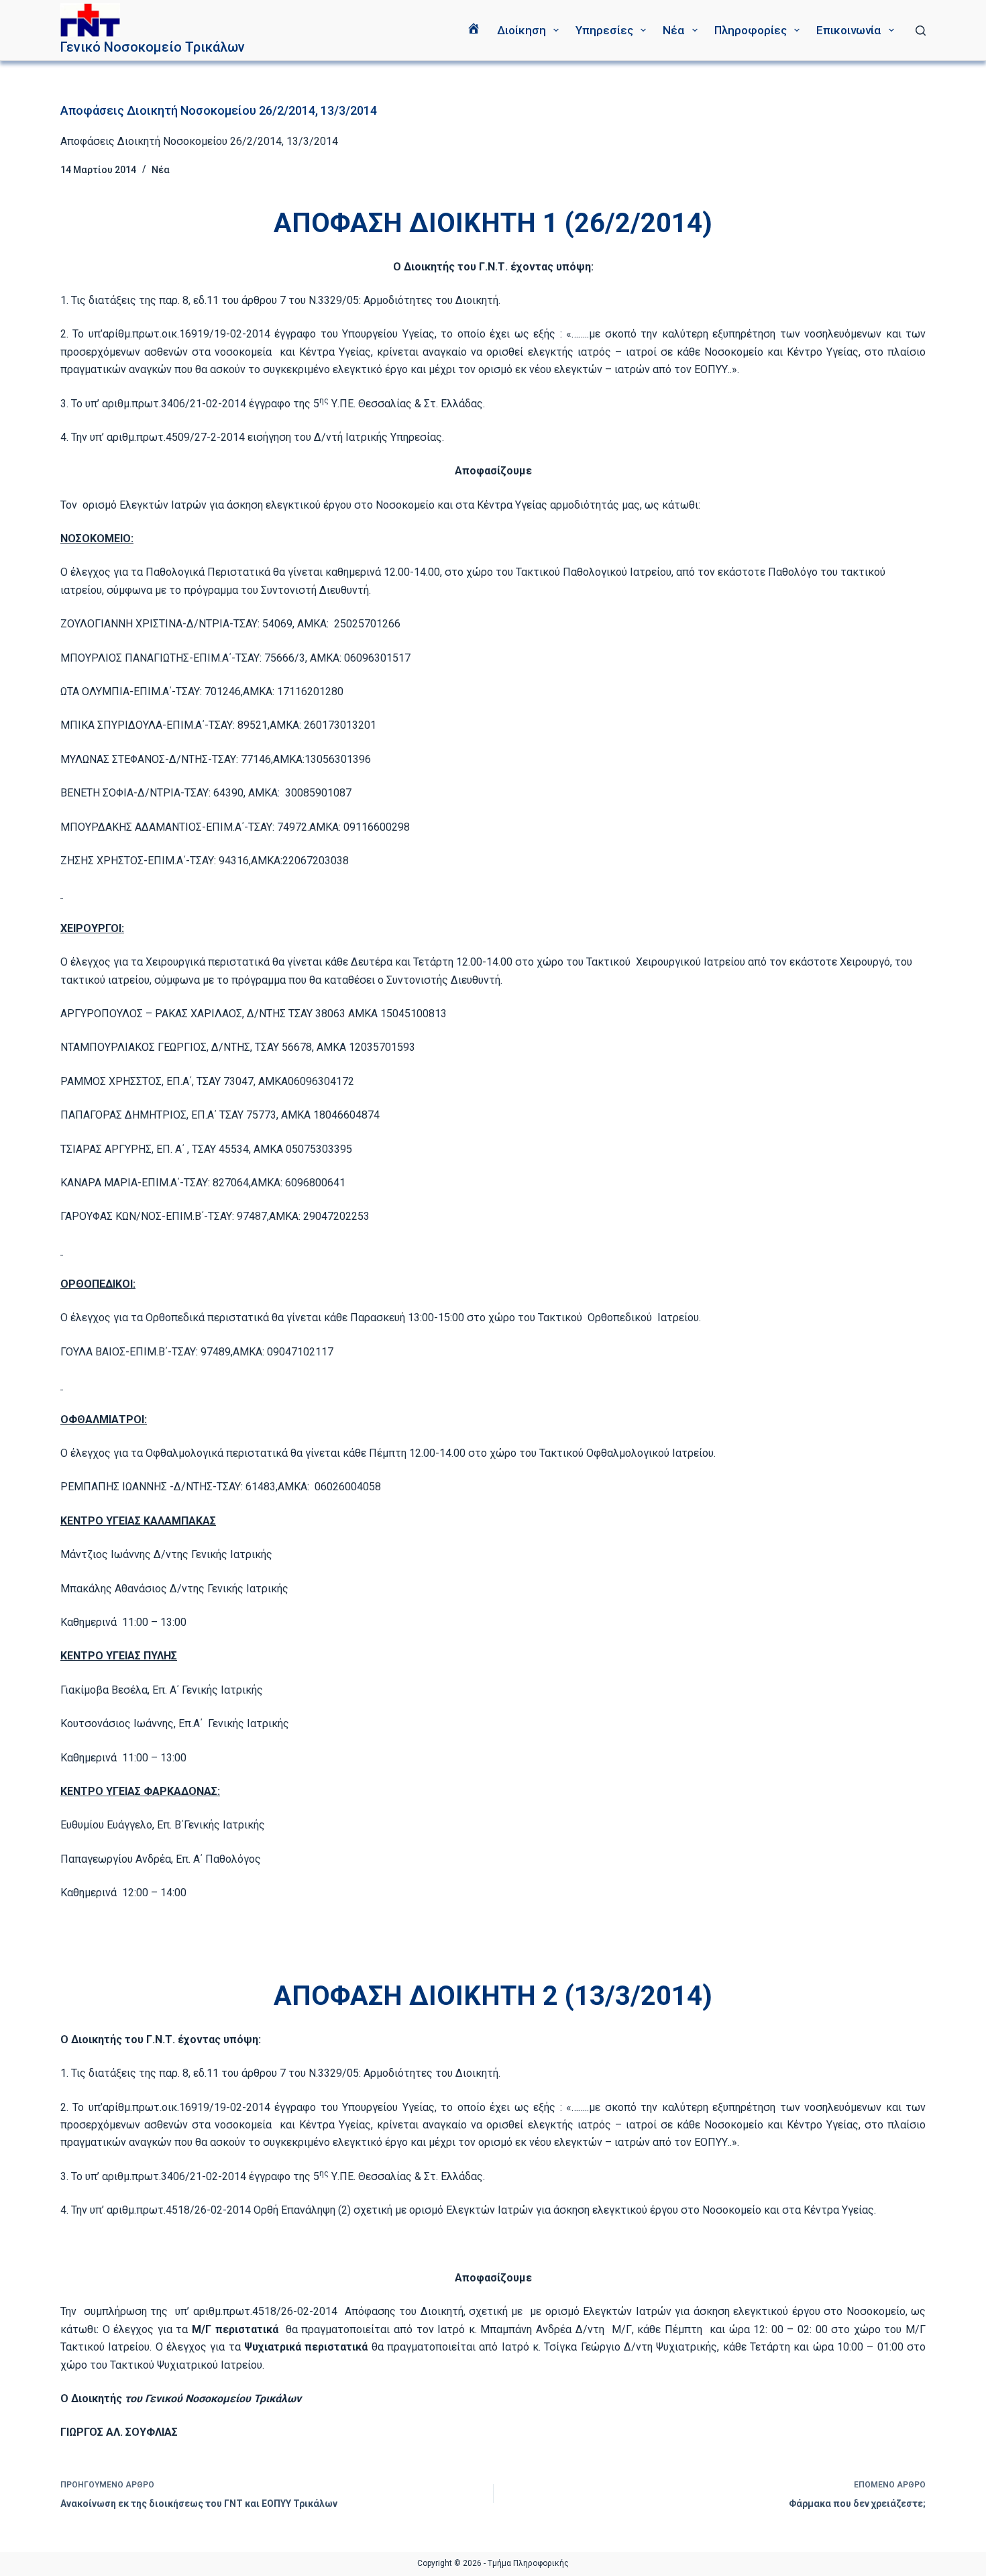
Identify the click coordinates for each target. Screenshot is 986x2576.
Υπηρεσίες (604, 30)
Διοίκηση (522, 30)
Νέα (673, 30)
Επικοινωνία (848, 30)
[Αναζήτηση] (921, 31)
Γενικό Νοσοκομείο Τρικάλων (153, 47)
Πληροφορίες (751, 30)
